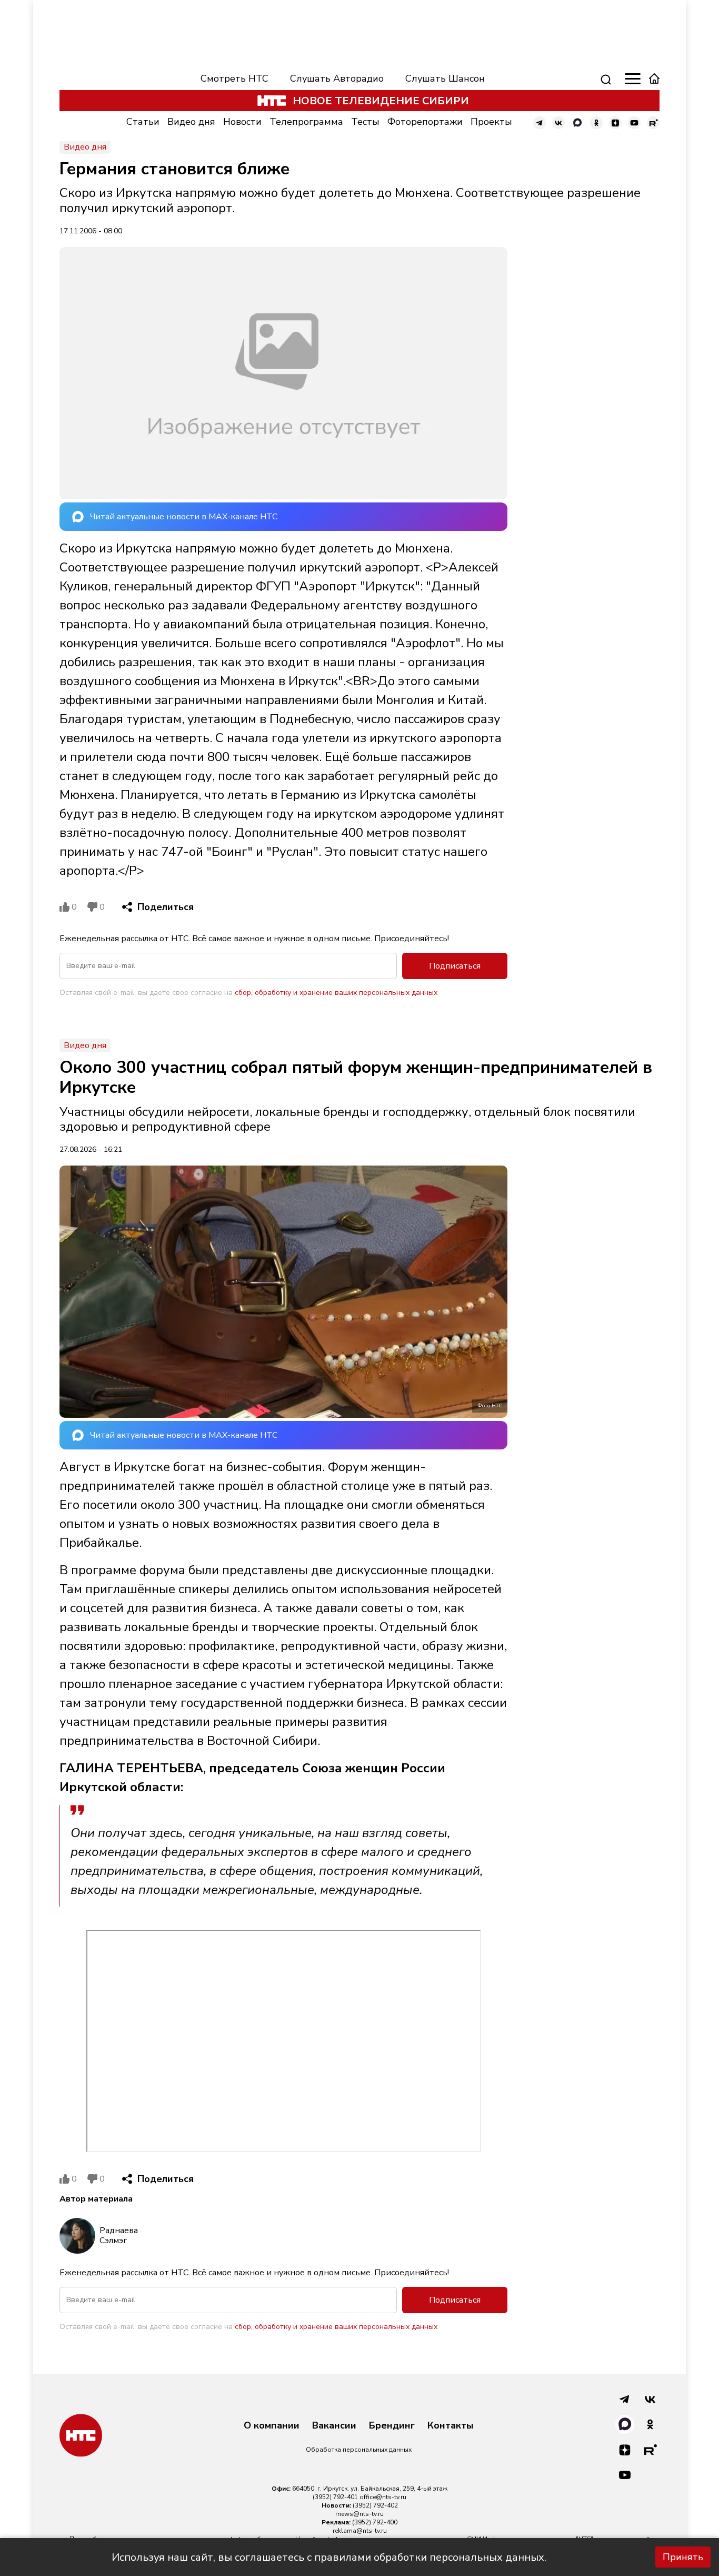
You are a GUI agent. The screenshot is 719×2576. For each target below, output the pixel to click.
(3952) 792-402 (375, 2505)
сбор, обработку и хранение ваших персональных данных (336, 993)
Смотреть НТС (234, 78)
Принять (683, 2557)
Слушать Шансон (445, 78)
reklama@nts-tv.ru (360, 2531)
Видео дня (191, 122)
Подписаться (455, 966)
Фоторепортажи (425, 122)
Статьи (143, 122)
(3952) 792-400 (375, 2522)
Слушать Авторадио (337, 78)
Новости (242, 122)
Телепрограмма (306, 122)
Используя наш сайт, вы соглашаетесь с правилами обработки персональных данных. (329, 2557)
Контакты (451, 2426)
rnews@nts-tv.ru (359, 2514)
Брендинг (392, 2426)
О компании (272, 2426)
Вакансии (334, 2426)
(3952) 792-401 (335, 2497)
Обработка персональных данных (359, 2450)
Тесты (365, 122)
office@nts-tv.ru (383, 2497)
